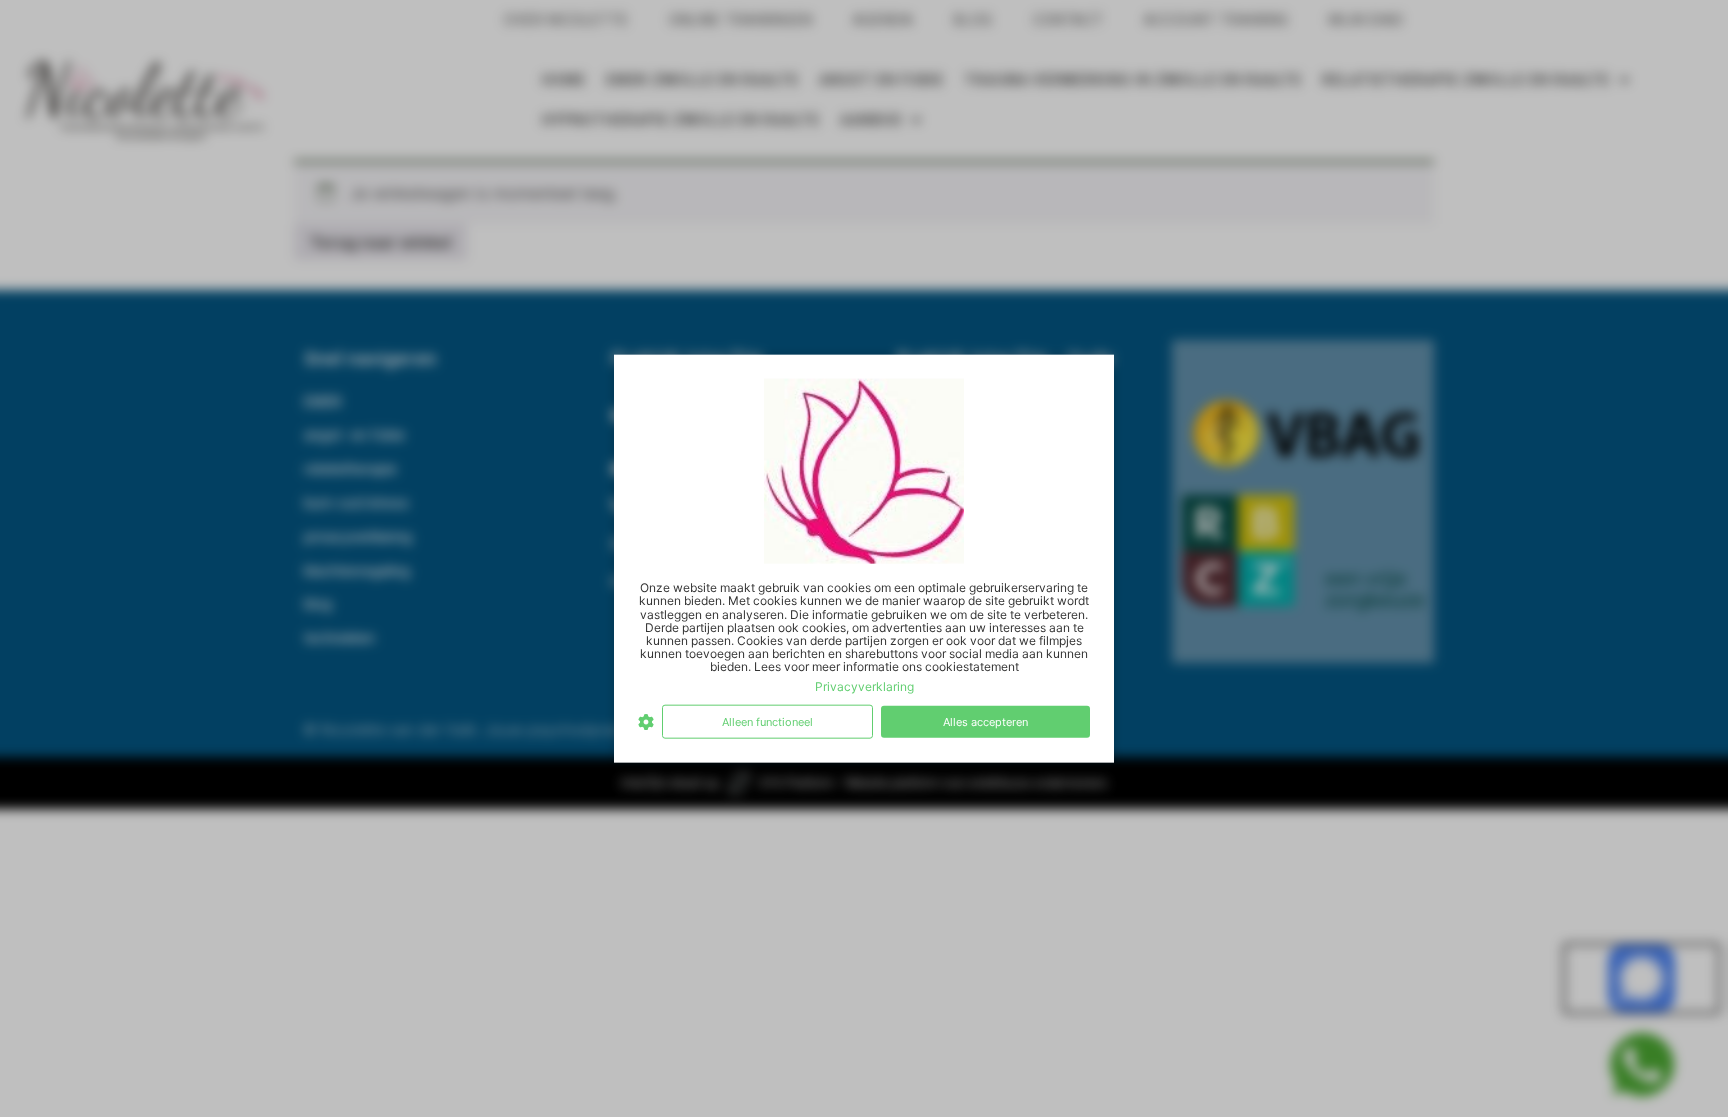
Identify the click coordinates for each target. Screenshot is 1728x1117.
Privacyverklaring (864, 685)
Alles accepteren (985, 721)
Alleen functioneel (767, 721)
